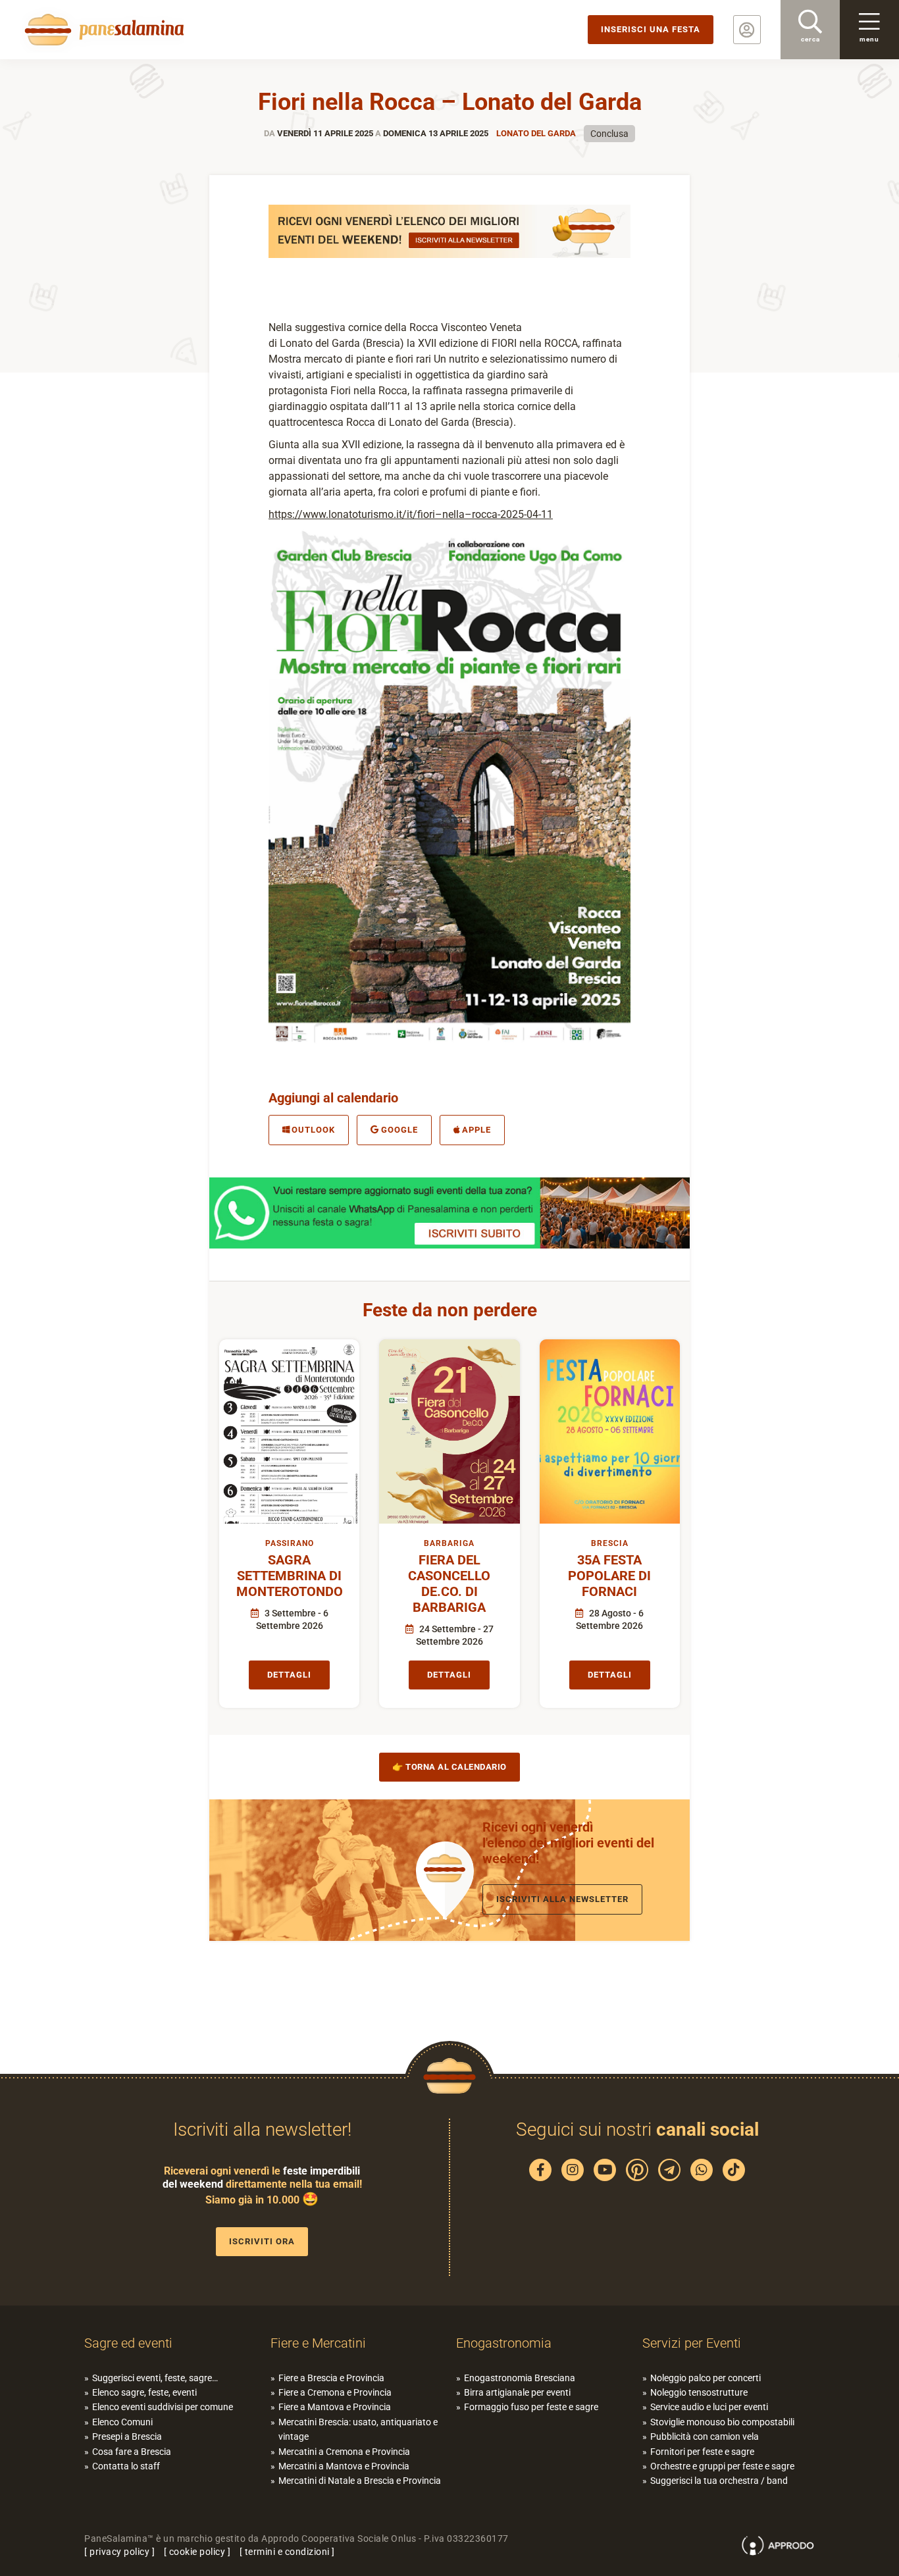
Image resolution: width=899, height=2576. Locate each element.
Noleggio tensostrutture (699, 2392)
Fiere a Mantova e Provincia (335, 2407)
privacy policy (119, 2552)
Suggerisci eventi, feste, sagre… (155, 2378)
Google (399, 1130)
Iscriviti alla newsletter (562, 1899)
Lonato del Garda (536, 133)
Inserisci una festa (651, 29)
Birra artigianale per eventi (517, 2392)
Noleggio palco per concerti (706, 2378)
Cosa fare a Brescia (132, 2452)
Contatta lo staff (126, 2466)
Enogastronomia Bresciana (520, 2378)
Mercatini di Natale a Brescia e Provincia (360, 2481)
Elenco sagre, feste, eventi (144, 2392)
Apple (476, 1130)
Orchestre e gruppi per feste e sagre (722, 2466)
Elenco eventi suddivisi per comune (163, 2407)
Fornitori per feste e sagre (702, 2452)
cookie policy (197, 2552)
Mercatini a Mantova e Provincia (344, 2466)
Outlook (313, 1130)
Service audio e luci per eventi (709, 2407)
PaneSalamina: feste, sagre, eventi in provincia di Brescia (102, 30)
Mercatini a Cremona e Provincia (344, 2452)
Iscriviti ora (262, 2241)
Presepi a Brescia (127, 2436)
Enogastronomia (504, 2343)
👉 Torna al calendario (449, 1767)
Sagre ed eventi (128, 2343)
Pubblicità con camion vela (705, 2436)
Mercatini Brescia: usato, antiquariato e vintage (358, 2429)
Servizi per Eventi (692, 2343)
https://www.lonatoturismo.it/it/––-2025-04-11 (411, 514)
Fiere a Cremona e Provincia (335, 2392)
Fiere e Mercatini (318, 2343)
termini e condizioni (287, 2552)
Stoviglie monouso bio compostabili (722, 2422)
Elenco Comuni (122, 2422)
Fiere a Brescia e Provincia (331, 2378)
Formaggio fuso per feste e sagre (531, 2407)
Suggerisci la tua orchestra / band (719, 2481)
